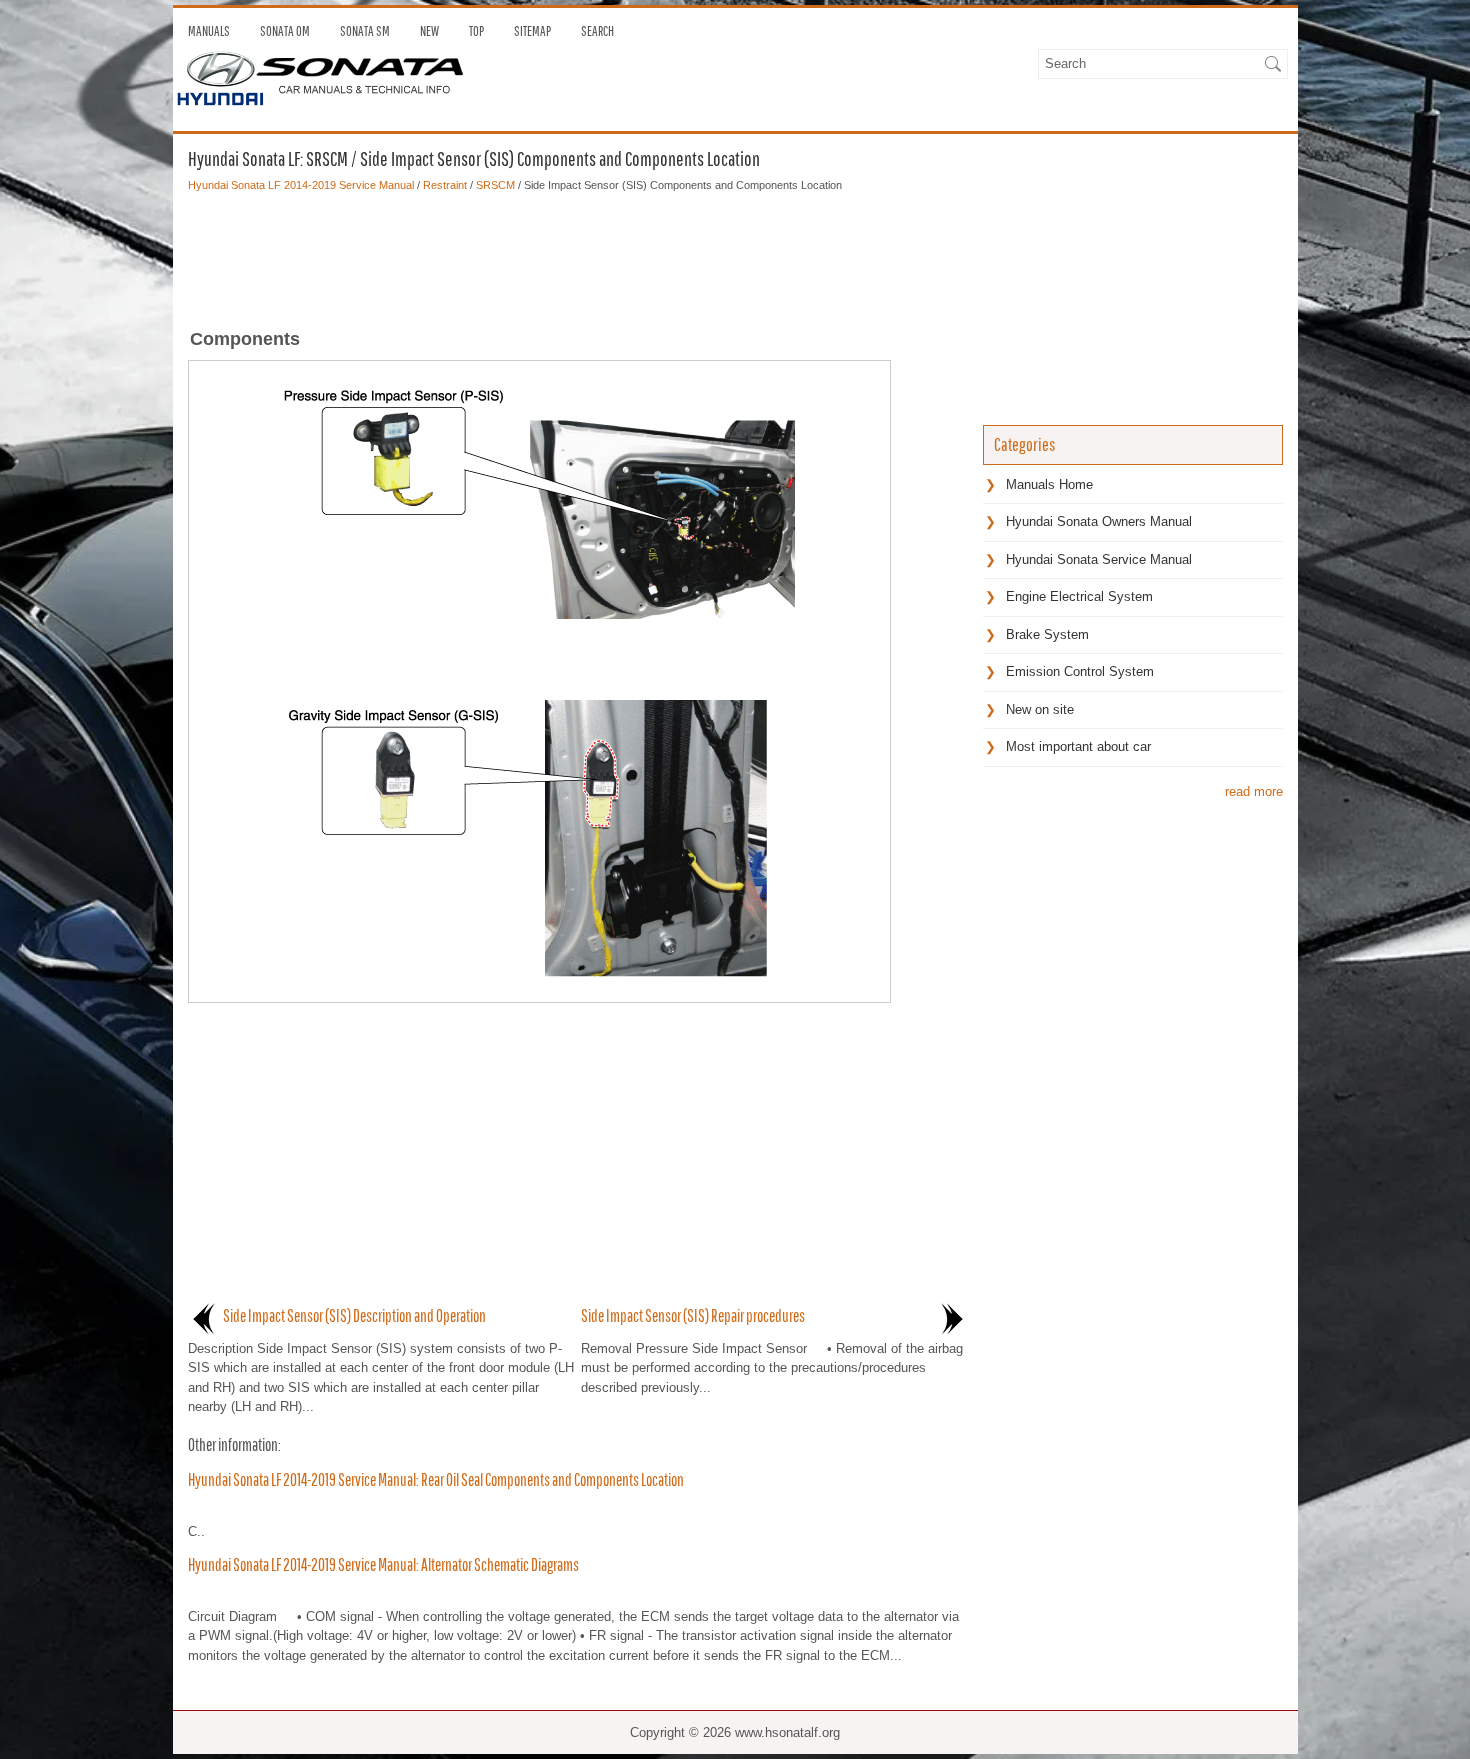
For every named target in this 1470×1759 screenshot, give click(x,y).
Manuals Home (1049, 484)
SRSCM (495, 185)
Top (476, 31)
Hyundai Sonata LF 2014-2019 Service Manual (301, 185)
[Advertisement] (578, 254)
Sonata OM (285, 31)
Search (597, 31)
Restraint (445, 185)
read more (1254, 791)
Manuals (209, 31)
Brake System (1047, 634)
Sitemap (532, 31)
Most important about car (1078, 746)
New (429, 31)
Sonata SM (365, 31)
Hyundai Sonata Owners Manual (1099, 521)
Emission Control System (1080, 671)
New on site (1040, 709)
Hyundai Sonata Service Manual (1099, 559)
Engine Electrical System (1079, 596)
